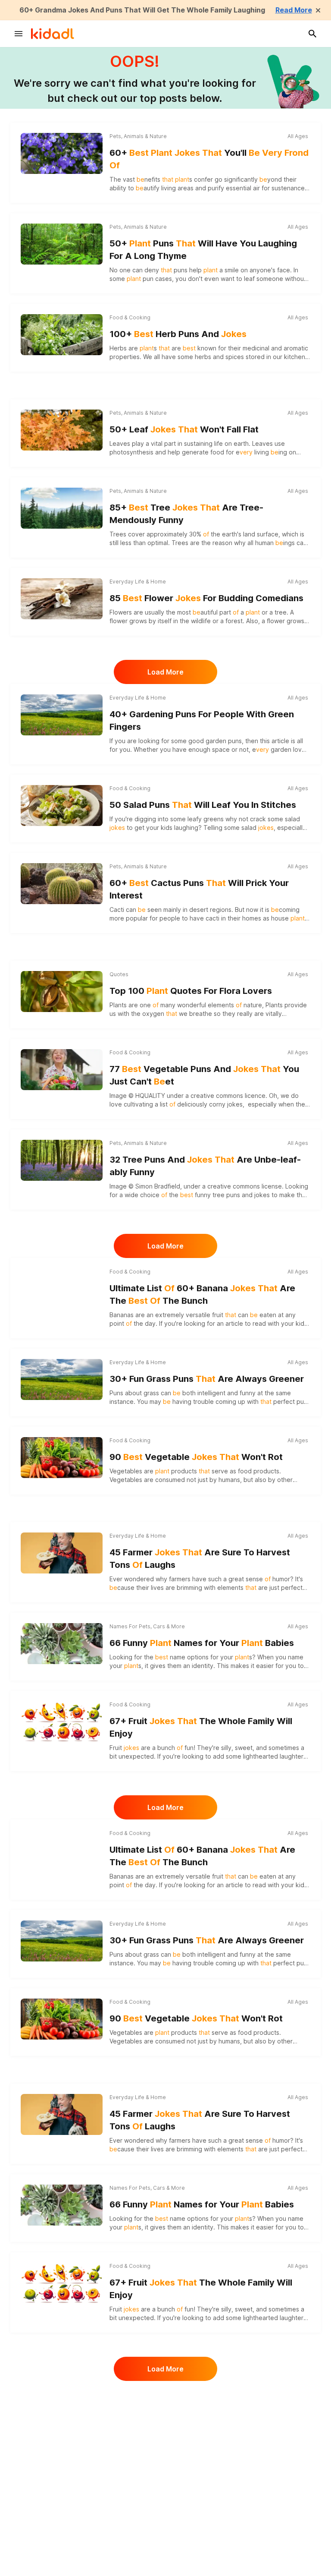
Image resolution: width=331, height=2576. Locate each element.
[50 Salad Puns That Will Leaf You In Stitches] (62, 806)
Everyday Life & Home (138, 582)
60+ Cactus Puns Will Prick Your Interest (199, 889)
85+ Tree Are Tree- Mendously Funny (186, 514)
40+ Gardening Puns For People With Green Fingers (202, 720)
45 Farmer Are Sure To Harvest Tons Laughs (200, 1559)
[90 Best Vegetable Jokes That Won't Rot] (62, 1458)
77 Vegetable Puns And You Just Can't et (204, 1075)
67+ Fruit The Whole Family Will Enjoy (201, 1727)
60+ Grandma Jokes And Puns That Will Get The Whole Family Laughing (142, 10)
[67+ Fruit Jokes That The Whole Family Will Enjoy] (62, 1720)
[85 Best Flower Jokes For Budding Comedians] (62, 599)
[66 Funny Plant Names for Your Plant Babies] (62, 1644)
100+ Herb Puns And (178, 334)
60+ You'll (209, 159)
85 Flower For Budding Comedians (206, 598)
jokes (235, 1104)
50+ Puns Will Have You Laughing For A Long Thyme (203, 250)
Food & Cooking (130, 317)
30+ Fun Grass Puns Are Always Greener (207, 1379)
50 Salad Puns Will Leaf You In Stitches (203, 805)
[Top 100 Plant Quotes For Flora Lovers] (62, 992)
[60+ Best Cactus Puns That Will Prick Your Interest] (62, 884)
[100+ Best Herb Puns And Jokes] (62, 335)
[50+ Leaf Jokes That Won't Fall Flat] (62, 430)
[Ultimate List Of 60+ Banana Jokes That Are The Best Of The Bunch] (62, 1289)
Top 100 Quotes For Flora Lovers (191, 991)
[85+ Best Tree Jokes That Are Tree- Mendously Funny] (62, 508)
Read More (294, 10)
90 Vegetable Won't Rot (196, 1457)
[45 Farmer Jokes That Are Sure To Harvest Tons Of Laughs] (62, 1553)
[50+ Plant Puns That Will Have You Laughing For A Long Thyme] (62, 244)
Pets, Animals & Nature (138, 136)
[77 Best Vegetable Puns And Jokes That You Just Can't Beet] (62, 1070)
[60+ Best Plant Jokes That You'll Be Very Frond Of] (62, 152)
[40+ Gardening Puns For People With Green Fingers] (62, 715)
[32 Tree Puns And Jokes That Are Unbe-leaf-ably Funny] (62, 1160)
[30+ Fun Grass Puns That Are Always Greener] (62, 1379)
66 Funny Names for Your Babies (202, 1643)
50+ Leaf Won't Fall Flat (184, 429)
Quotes (119, 974)
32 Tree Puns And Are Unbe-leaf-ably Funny (205, 1166)
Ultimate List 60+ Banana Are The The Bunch (202, 1294)
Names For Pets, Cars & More (147, 1626)
